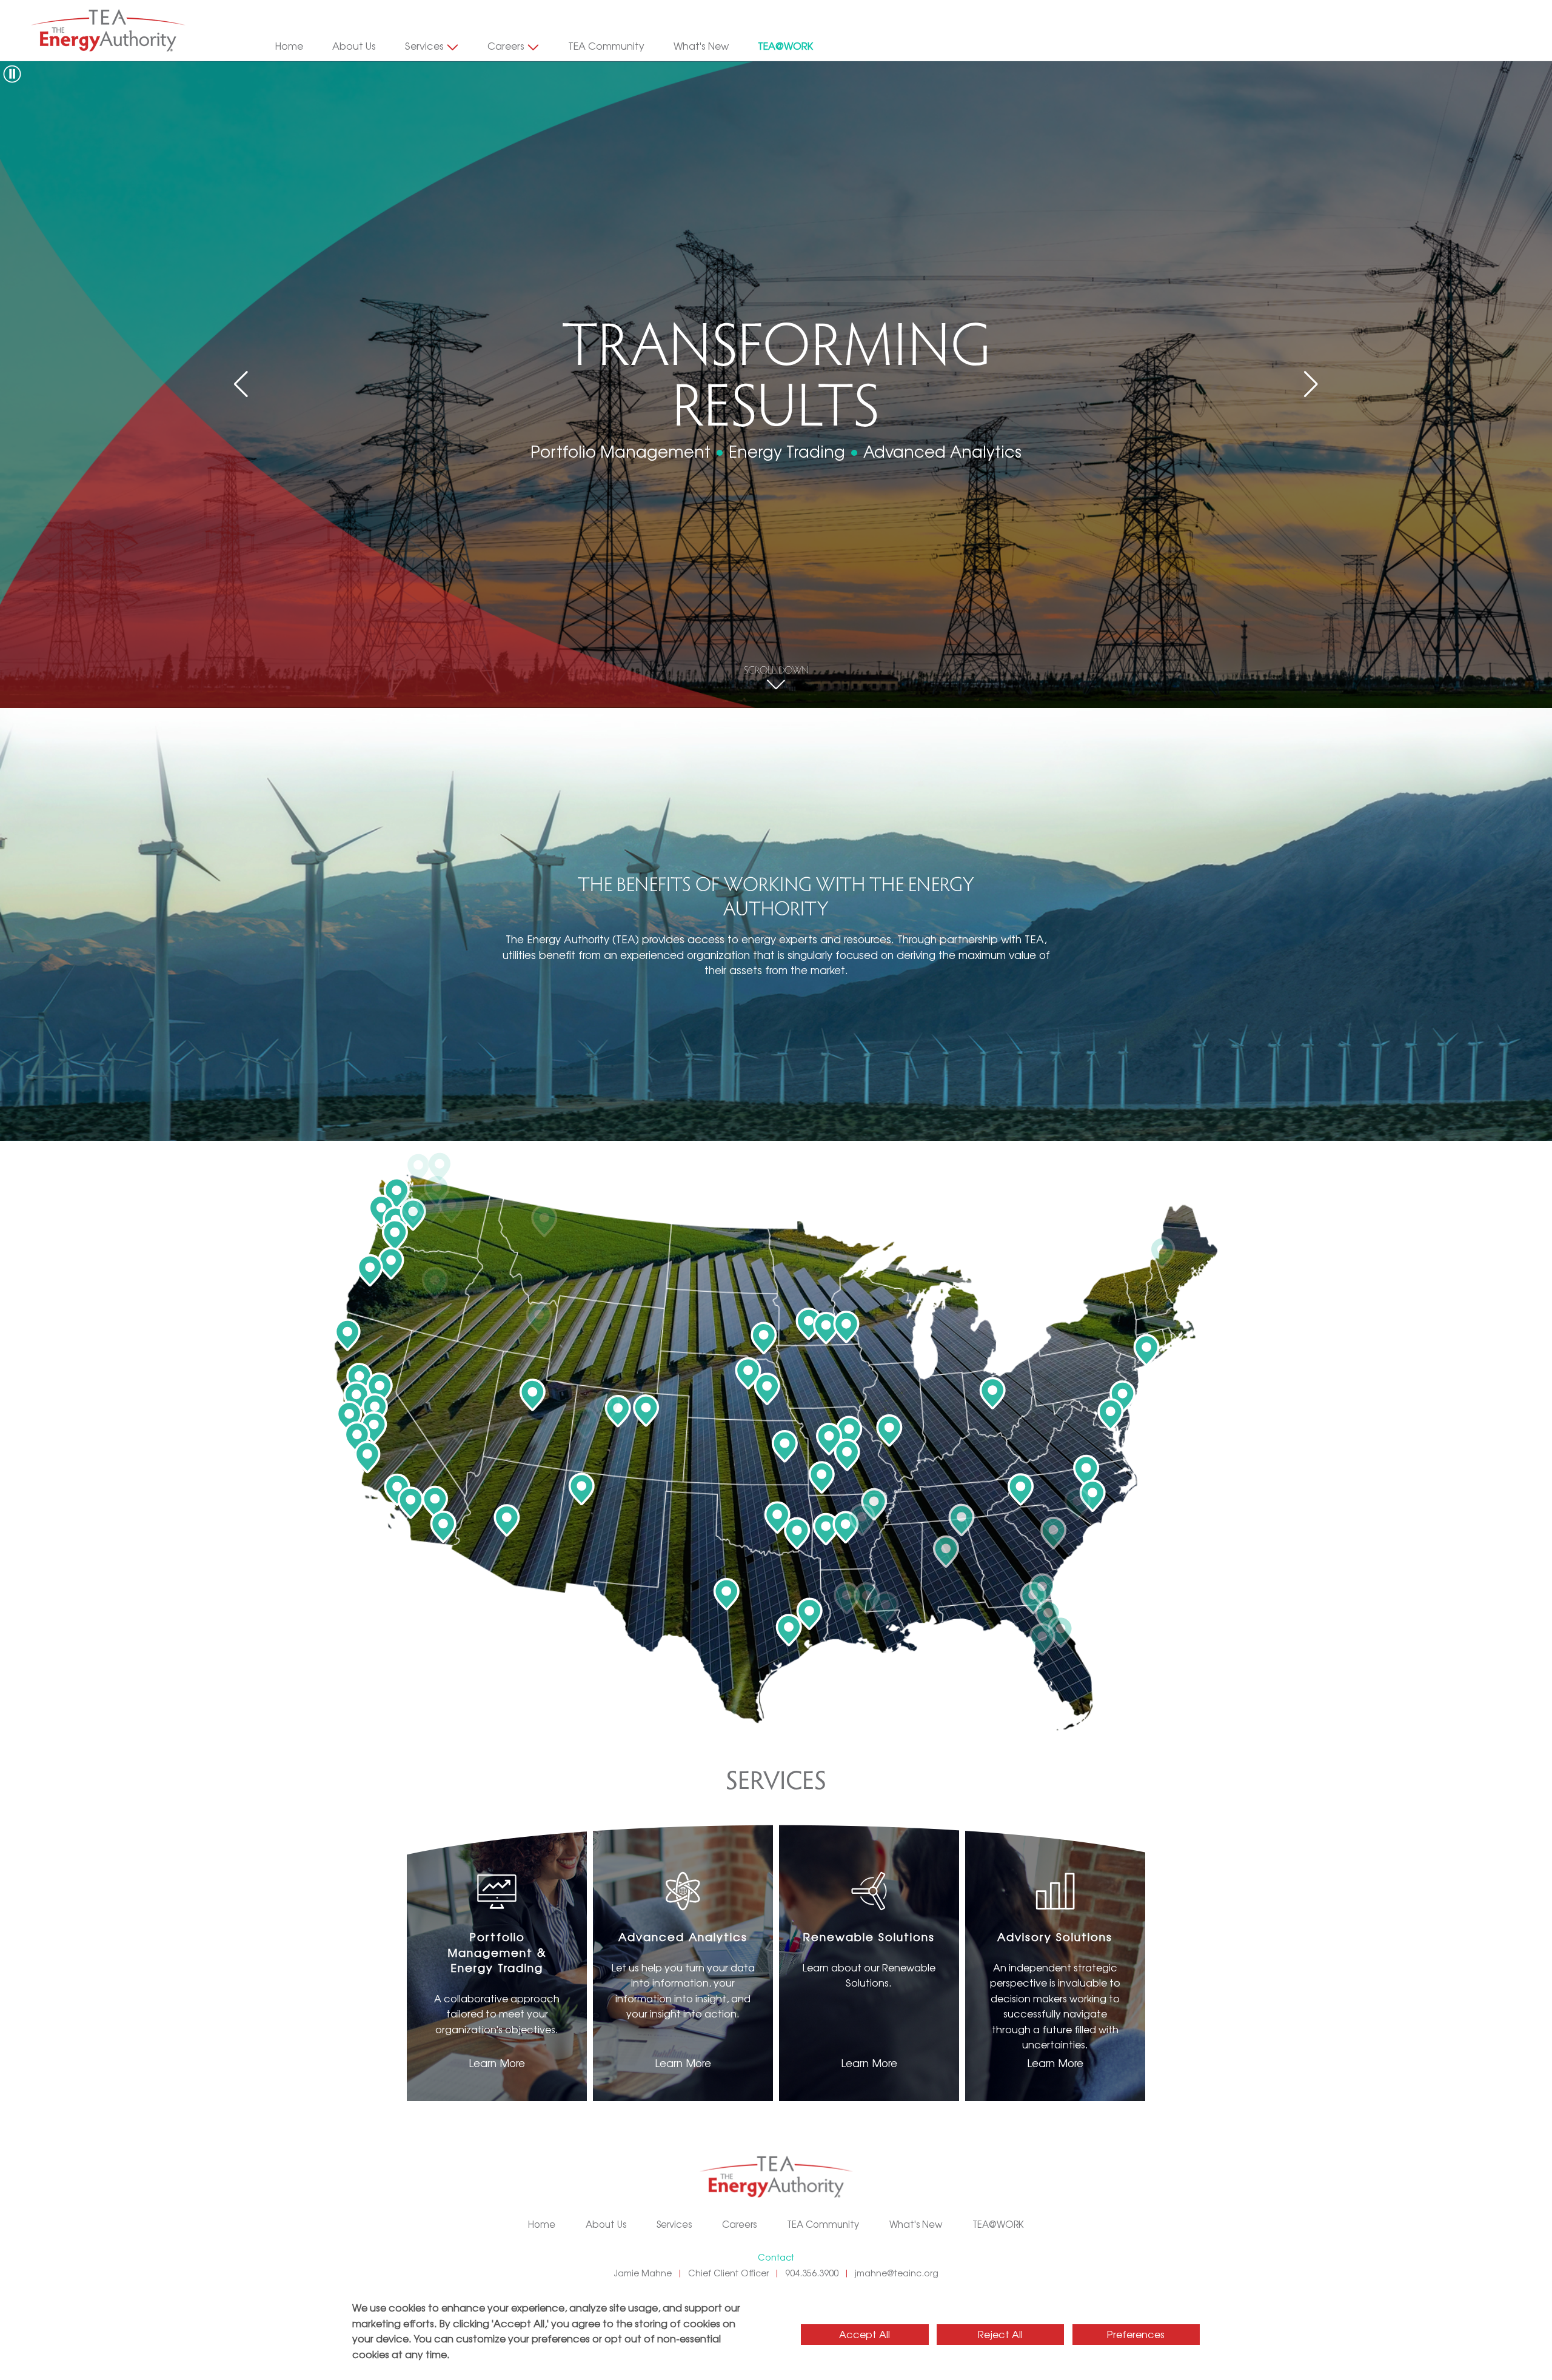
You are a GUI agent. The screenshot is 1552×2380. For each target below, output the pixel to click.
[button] (1311, 384)
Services (424, 45)
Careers (506, 45)
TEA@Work (785, 45)
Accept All (865, 2334)
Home (289, 45)
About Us (354, 45)
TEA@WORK (998, 2224)
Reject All (1000, 2334)
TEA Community (606, 45)
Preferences (1136, 2334)
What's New (701, 45)
